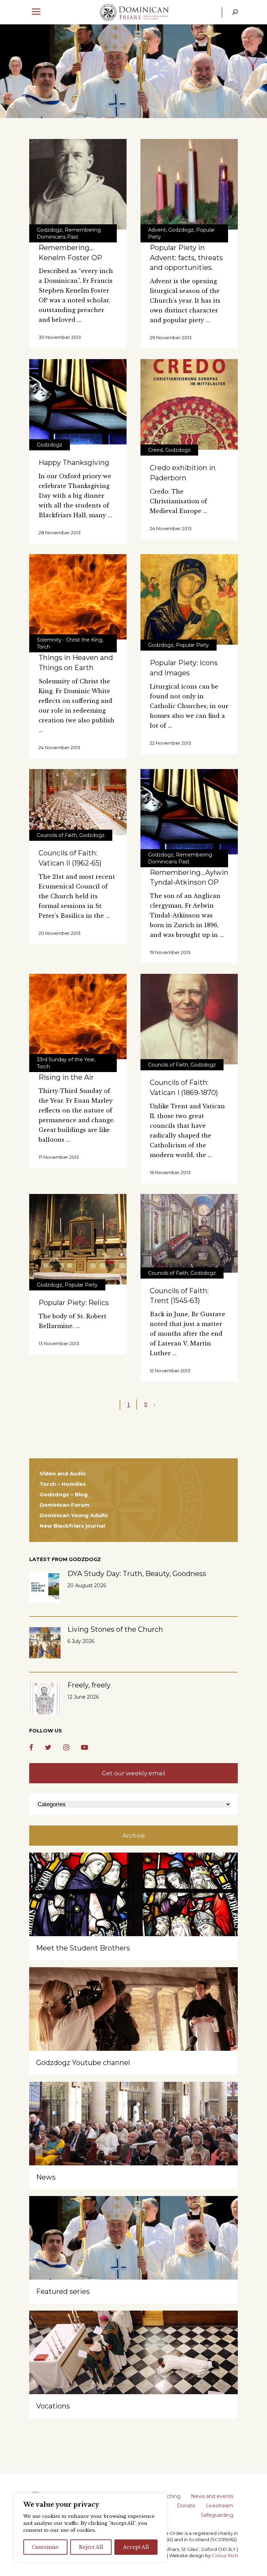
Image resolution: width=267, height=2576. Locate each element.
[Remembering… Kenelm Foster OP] (78, 184)
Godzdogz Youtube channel (83, 2063)
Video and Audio (63, 1473)
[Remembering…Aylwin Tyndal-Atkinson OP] (189, 812)
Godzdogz (50, 230)
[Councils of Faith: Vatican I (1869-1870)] (189, 1019)
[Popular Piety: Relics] (78, 1239)
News (46, 2177)
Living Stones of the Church (115, 1629)
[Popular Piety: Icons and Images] (189, 599)
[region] (90, 2528)
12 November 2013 (170, 1371)
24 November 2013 (171, 528)
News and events (212, 2496)
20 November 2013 (60, 933)
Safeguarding (217, 2515)
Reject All (91, 2547)
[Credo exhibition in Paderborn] (189, 404)
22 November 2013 (171, 743)
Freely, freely (89, 1685)
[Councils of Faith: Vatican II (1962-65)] (78, 802)
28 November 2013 (60, 533)
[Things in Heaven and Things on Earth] (78, 597)
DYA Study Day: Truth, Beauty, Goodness (137, 1574)
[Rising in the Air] (78, 1017)
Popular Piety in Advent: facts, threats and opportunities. (186, 258)
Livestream (220, 2506)
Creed (155, 450)
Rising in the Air (66, 1077)
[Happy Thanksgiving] (78, 402)
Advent (157, 230)
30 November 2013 (60, 337)
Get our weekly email (134, 1773)
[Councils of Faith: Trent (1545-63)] (189, 1233)
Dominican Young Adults (74, 1515)
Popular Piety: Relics (74, 1303)
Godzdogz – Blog (64, 1494)
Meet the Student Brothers (83, 1948)
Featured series (63, 2291)
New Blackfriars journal (72, 1526)
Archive (134, 1836)
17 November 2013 (59, 1157)
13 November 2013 (59, 1343)
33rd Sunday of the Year (66, 1060)
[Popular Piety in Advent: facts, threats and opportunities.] (189, 184)
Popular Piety (192, 645)
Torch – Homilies (63, 1484)
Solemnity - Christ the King (70, 640)
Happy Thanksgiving (74, 463)
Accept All (136, 2547)
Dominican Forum (65, 1505)
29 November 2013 (171, 337)
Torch (43, 647)
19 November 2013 (170, 952)
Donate (186, 2506)
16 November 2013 (170, 1172)
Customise (45, 2547)
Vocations (53, 2406)
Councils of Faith (57, 835)
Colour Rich (225, 2555)
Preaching (168, 2496)
